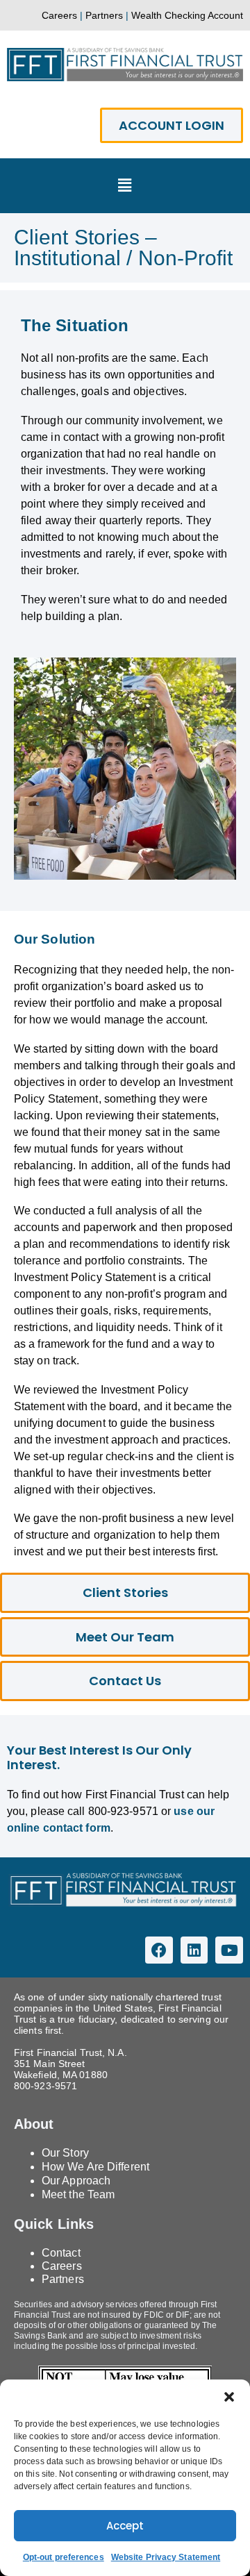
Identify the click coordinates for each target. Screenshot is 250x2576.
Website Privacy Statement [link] (166, 2557)
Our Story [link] (65, 2153)
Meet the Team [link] (78, 2194)
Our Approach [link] (76, 2181)
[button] (229, 2397)
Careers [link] (59, 15)
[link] (125, 65)
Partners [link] (104, 15)
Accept (125, 2526)
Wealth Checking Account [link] (187, 15)
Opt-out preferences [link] (64, 2557)
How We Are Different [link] (95, 2167)
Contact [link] (61, 2253)
